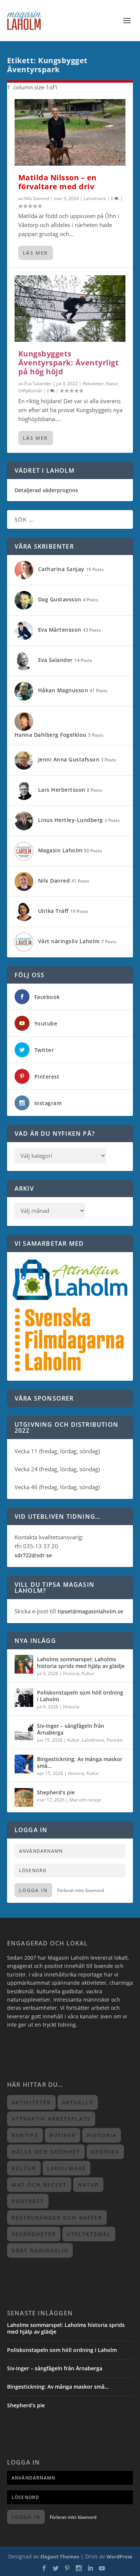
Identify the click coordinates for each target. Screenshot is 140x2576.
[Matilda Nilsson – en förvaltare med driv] (70, 132)
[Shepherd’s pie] (24, 1797)
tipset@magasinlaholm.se (90, 1611)
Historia (71, 1673)
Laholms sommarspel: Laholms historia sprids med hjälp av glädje (81, 1663)
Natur (112, 384)
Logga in (33, 1890)
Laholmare (95, 198)
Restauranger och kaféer (57, 2218)
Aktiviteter (93, 384)
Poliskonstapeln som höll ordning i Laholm (80, 1696)
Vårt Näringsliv (40, 2250)
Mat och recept (85, 1800)
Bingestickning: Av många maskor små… (80, 1762)
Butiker (63, 2135)
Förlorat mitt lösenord (80, 1890)
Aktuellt (78, 2102)
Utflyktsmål (30, 391)
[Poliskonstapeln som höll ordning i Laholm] (24, 1698)
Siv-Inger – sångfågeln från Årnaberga (71, 1729)
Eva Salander (38, 384)
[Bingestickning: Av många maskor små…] (24, 1764)
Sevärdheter (34, 2234)
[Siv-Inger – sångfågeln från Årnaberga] (24, 1731)
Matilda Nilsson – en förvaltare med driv (57, 182)
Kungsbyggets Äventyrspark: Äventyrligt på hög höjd (69, 363)
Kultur (88, 1673)
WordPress (119, 2557)
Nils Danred (37, 198)
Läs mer (35, 253)
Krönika (105, 2152)
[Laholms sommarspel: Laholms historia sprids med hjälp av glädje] (24, 1664)
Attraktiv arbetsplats (51, 2119)
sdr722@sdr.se (33, 1555)
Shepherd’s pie (56, 1792)
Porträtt (114, 1740)
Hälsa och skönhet (46, 2152)
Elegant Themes (60, 2557)
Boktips (25, 2135)
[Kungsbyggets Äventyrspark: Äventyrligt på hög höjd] (70, 309)
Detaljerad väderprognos (46, 490)
